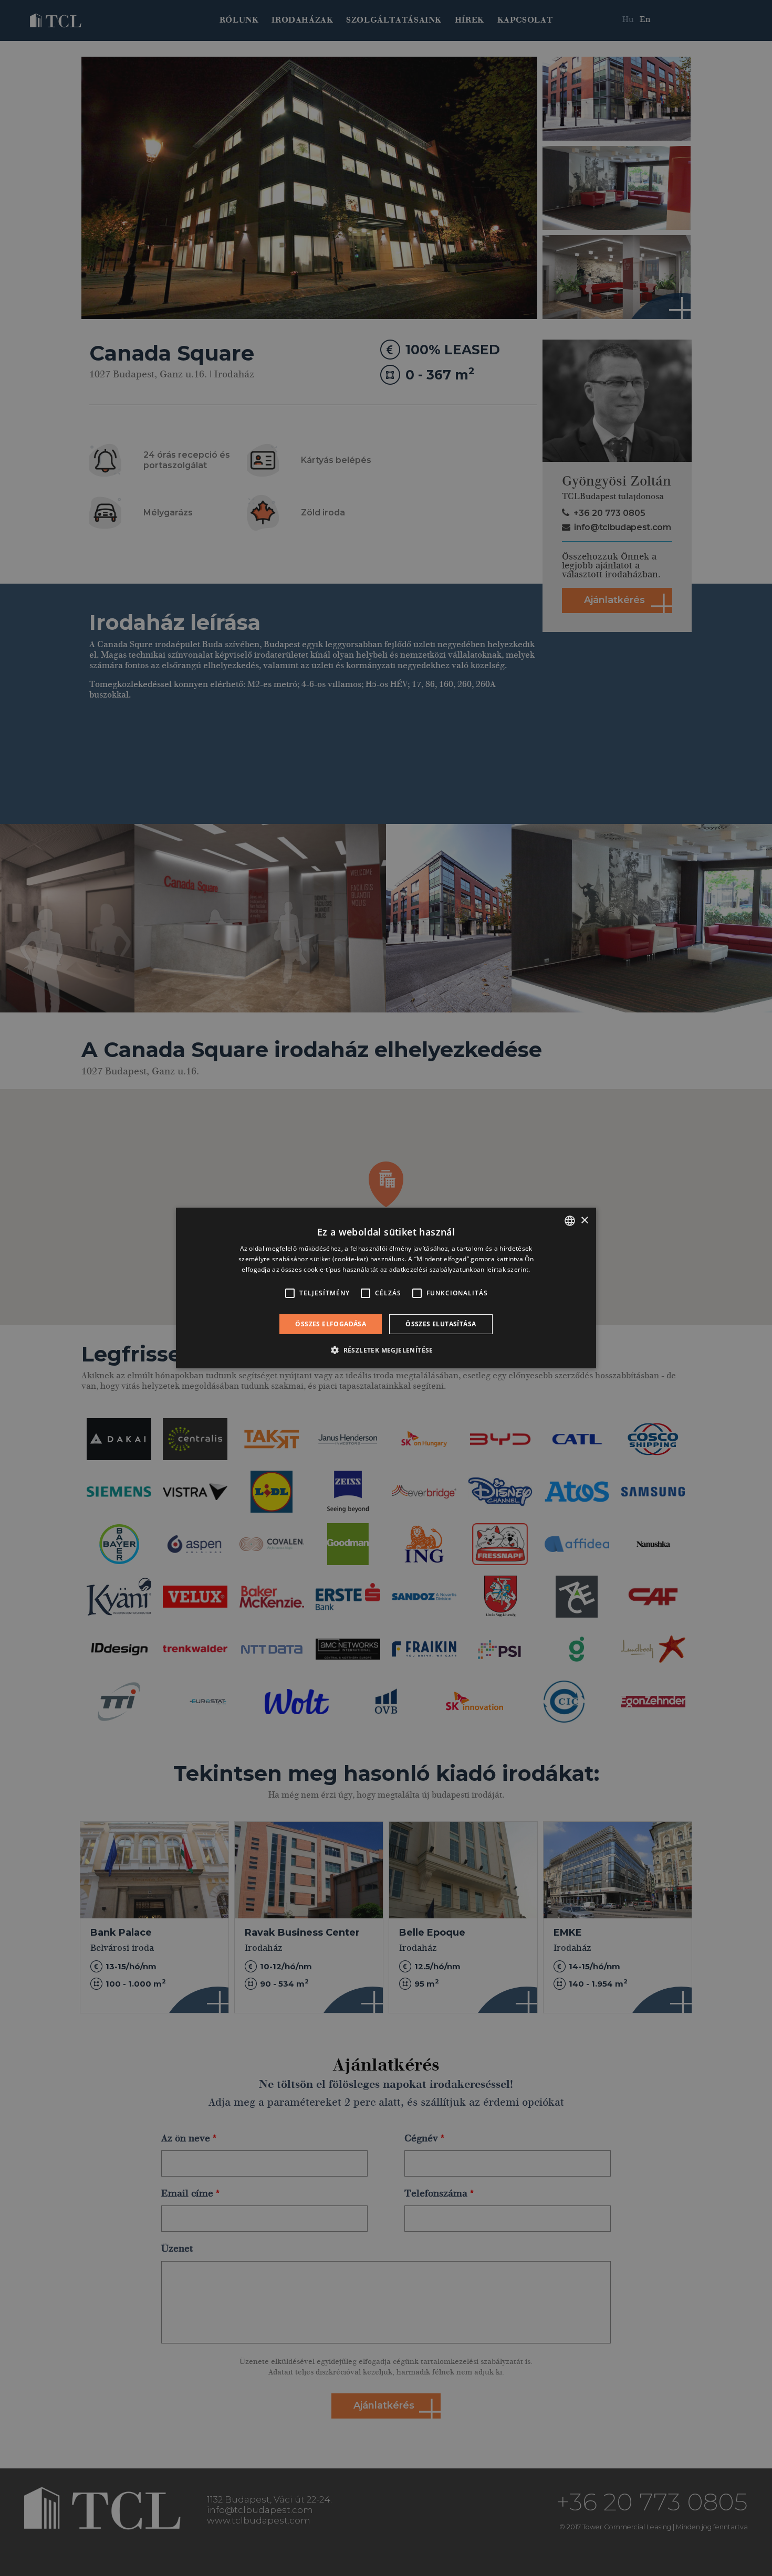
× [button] (584, 1220)
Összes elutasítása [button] (441, 1324)
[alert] (386, 1288)
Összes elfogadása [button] (331, 1324)
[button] (386, 1350)
